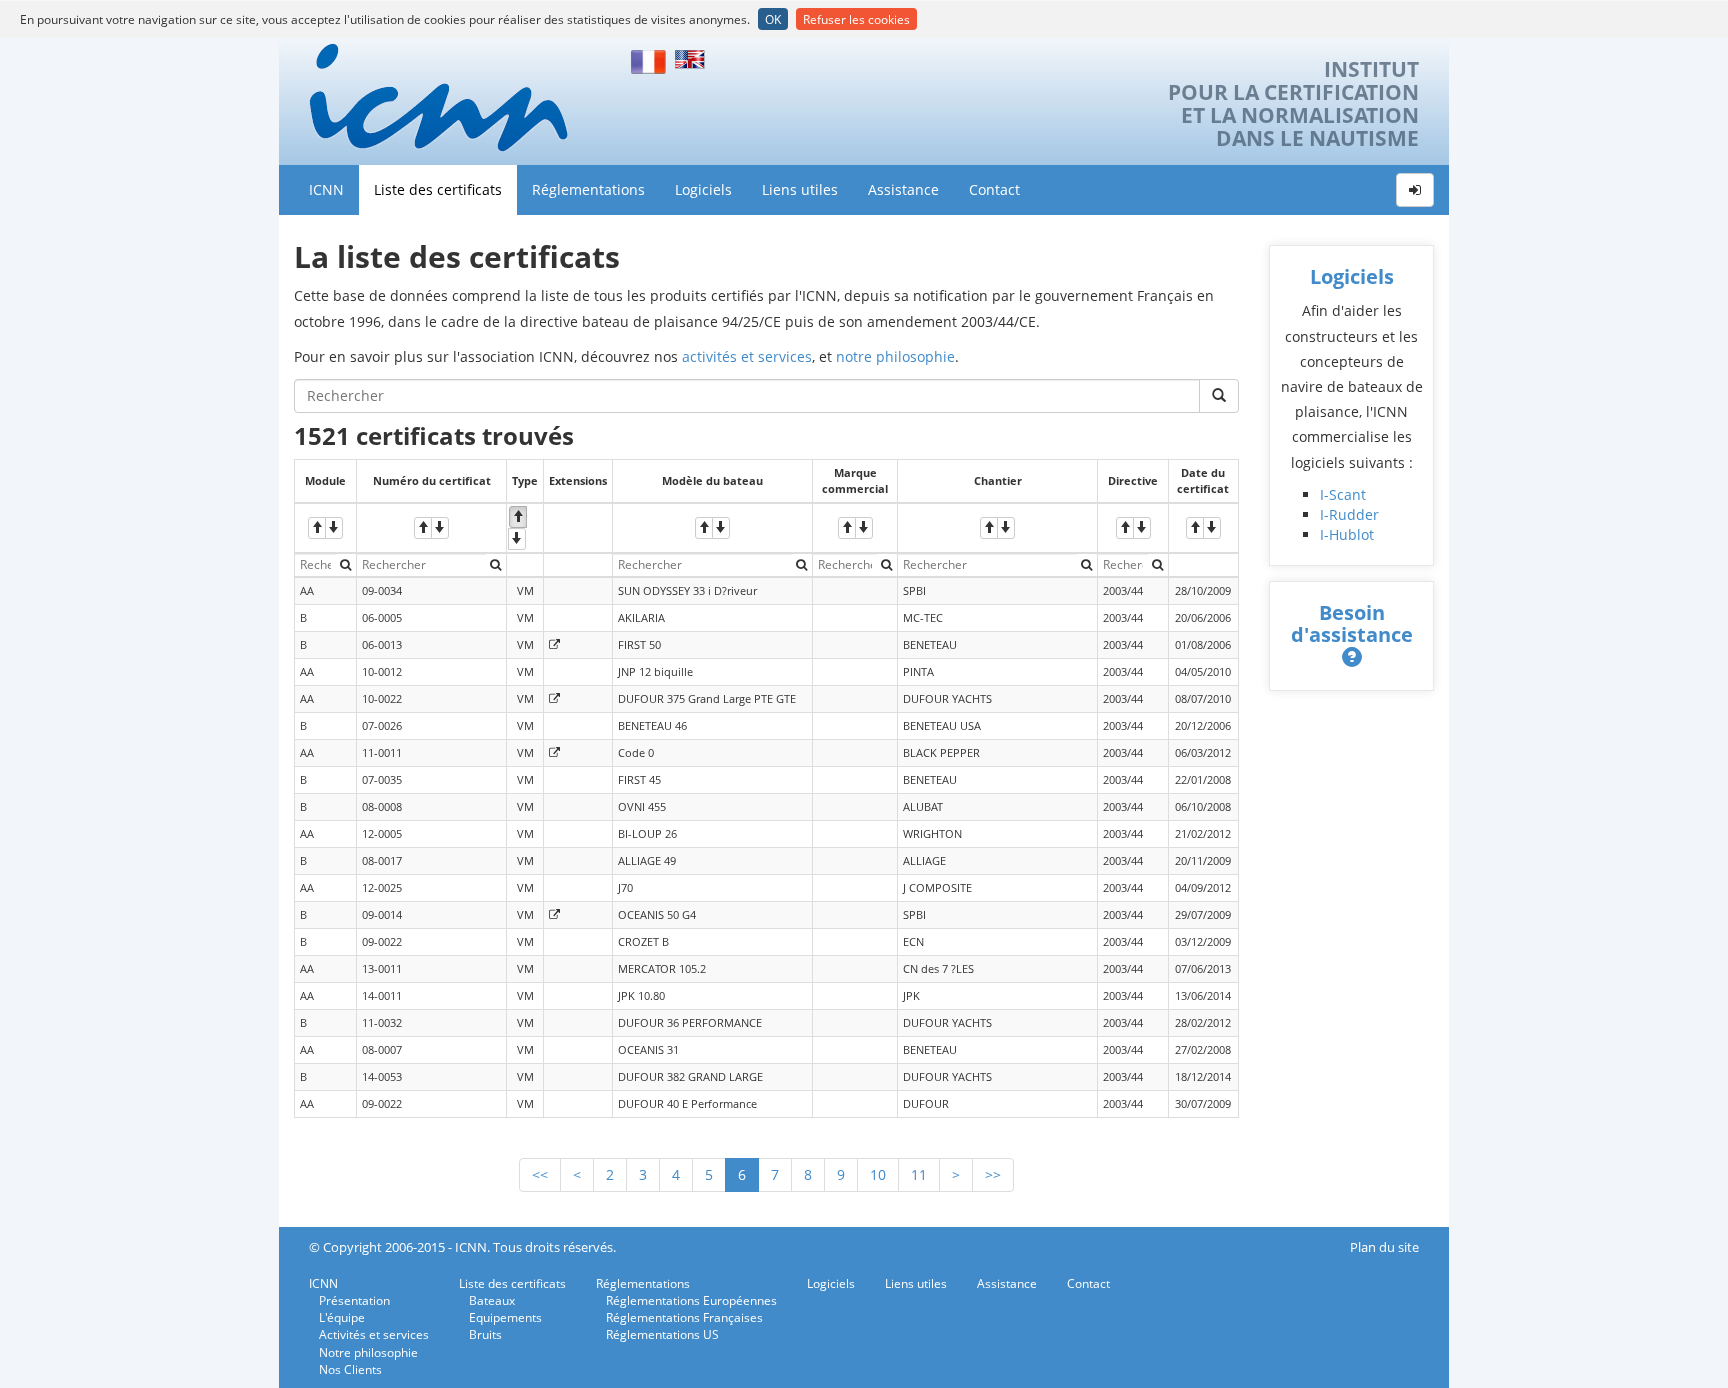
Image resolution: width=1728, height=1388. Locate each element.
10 (878, 1174)
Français (649, 59)
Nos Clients (350, 1369)
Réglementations (588, 189)
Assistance (903, 189)
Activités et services (374, 1334)
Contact (994, 189)
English (693, 59)
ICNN (326, 189)
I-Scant (1343, 494)
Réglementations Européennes (691, 1300)
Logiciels (703, 189)
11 (919, 1174)
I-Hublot (1347, 534)
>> (993, 1174)
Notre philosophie (368, 1352)
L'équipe (342, 1317)
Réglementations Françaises (684, 1317)
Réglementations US (662, 1334)
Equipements (505, 1317)
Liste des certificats (438, 189)
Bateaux (492, 1300)
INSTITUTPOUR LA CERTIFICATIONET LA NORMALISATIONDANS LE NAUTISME (1293, 104)
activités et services (747, 356)
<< (540, 1174)
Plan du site (1384, 1247)
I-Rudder (1349, 514)
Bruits (485, 1334)
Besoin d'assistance (1352, 623)
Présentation (354, 1300)
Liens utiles (800, 189)
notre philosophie (895, 356)
